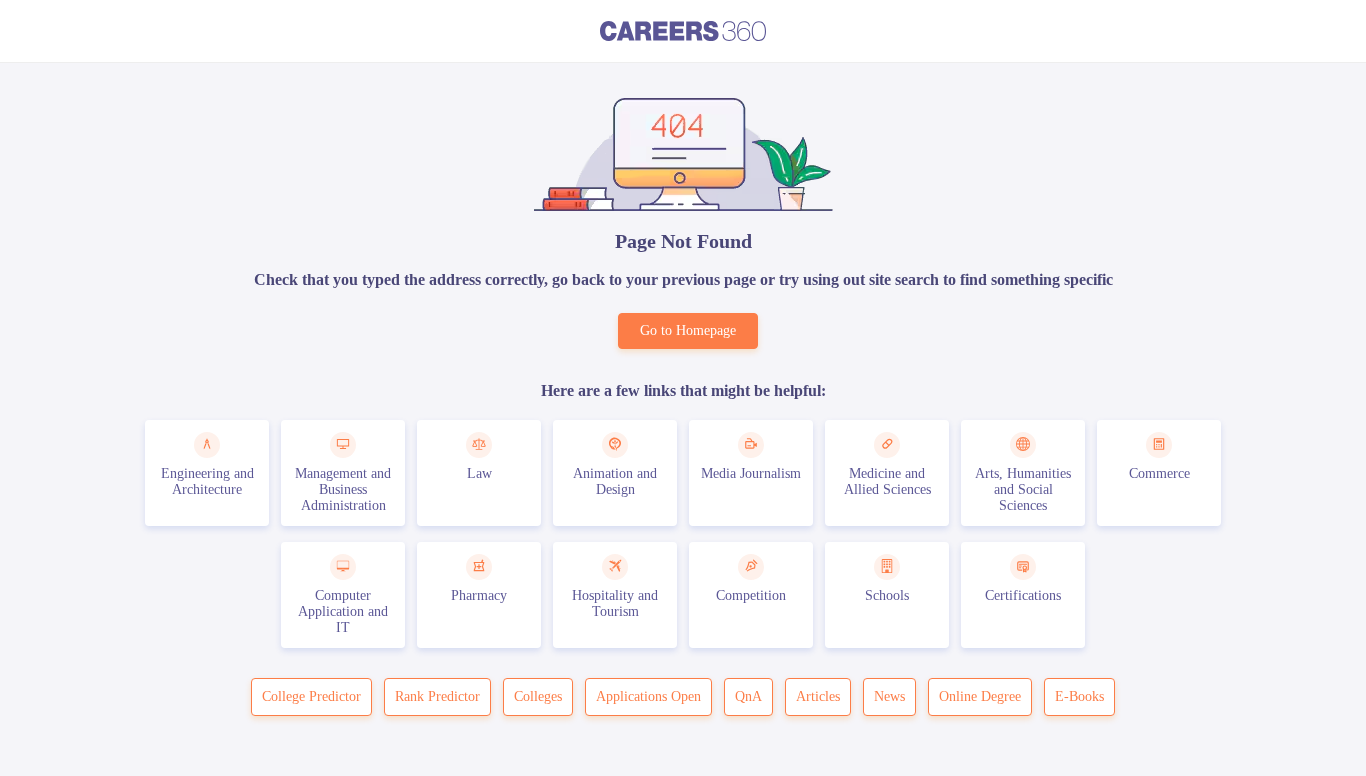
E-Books (1079, 696)
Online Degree (980, 696)
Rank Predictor (437, 696)
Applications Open (648, 696)
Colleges (538, 696)
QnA (748, 696)
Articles (818, 696)
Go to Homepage (688, 330)
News (889, 696)
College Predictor (311, 696)
